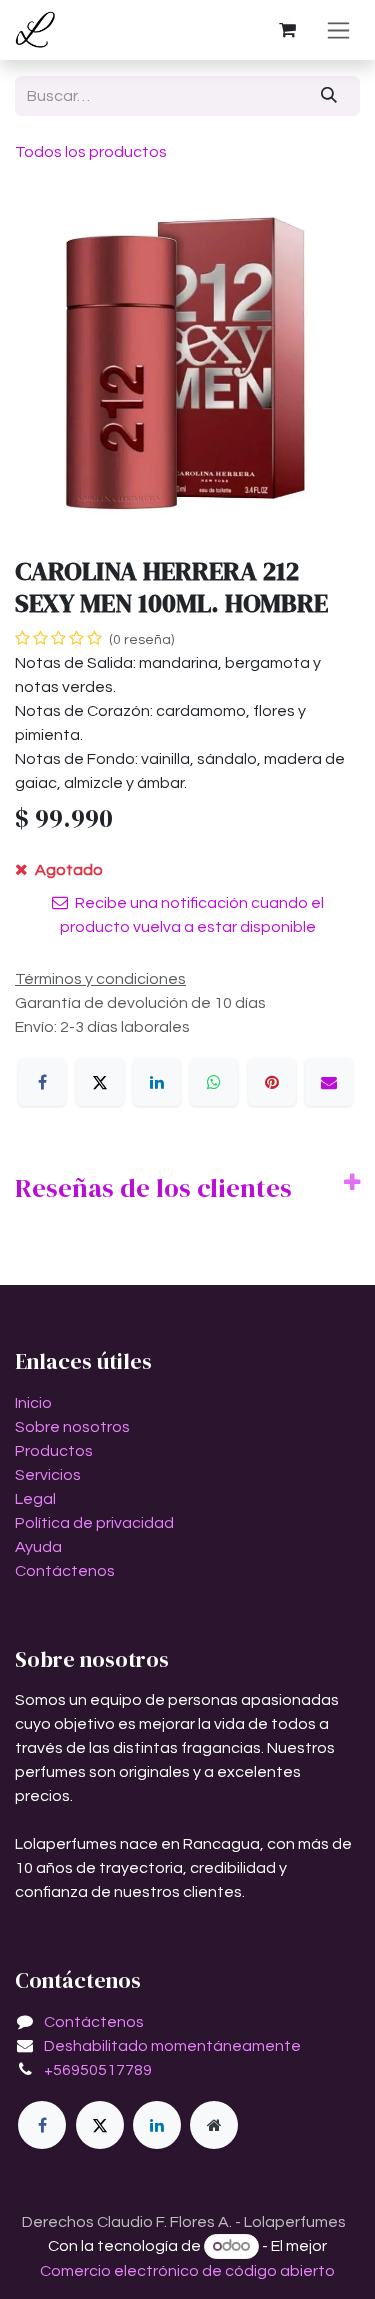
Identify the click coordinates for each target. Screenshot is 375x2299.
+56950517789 (98, 2070)
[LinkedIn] (157, 1082)
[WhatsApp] (214, 1082)
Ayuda (38, 1547)
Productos (54, 1451)
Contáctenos (65, 1571)
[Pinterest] (272, 1082)
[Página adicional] (214, 2125)
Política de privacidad (94, 1523)
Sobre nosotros (72, 1427)
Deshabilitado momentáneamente (172, 2046)
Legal (35, 1499)
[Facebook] (42, 1082)
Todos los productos (91, 152)
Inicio (33, 1403)
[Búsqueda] (329, 96)
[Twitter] (100, 2125)
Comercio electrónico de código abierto (187, 2271)
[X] (100, 1082)
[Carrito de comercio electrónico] (287, 30)
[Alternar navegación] (338, 30)
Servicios (48, 1475)
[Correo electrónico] (329, 1082)
